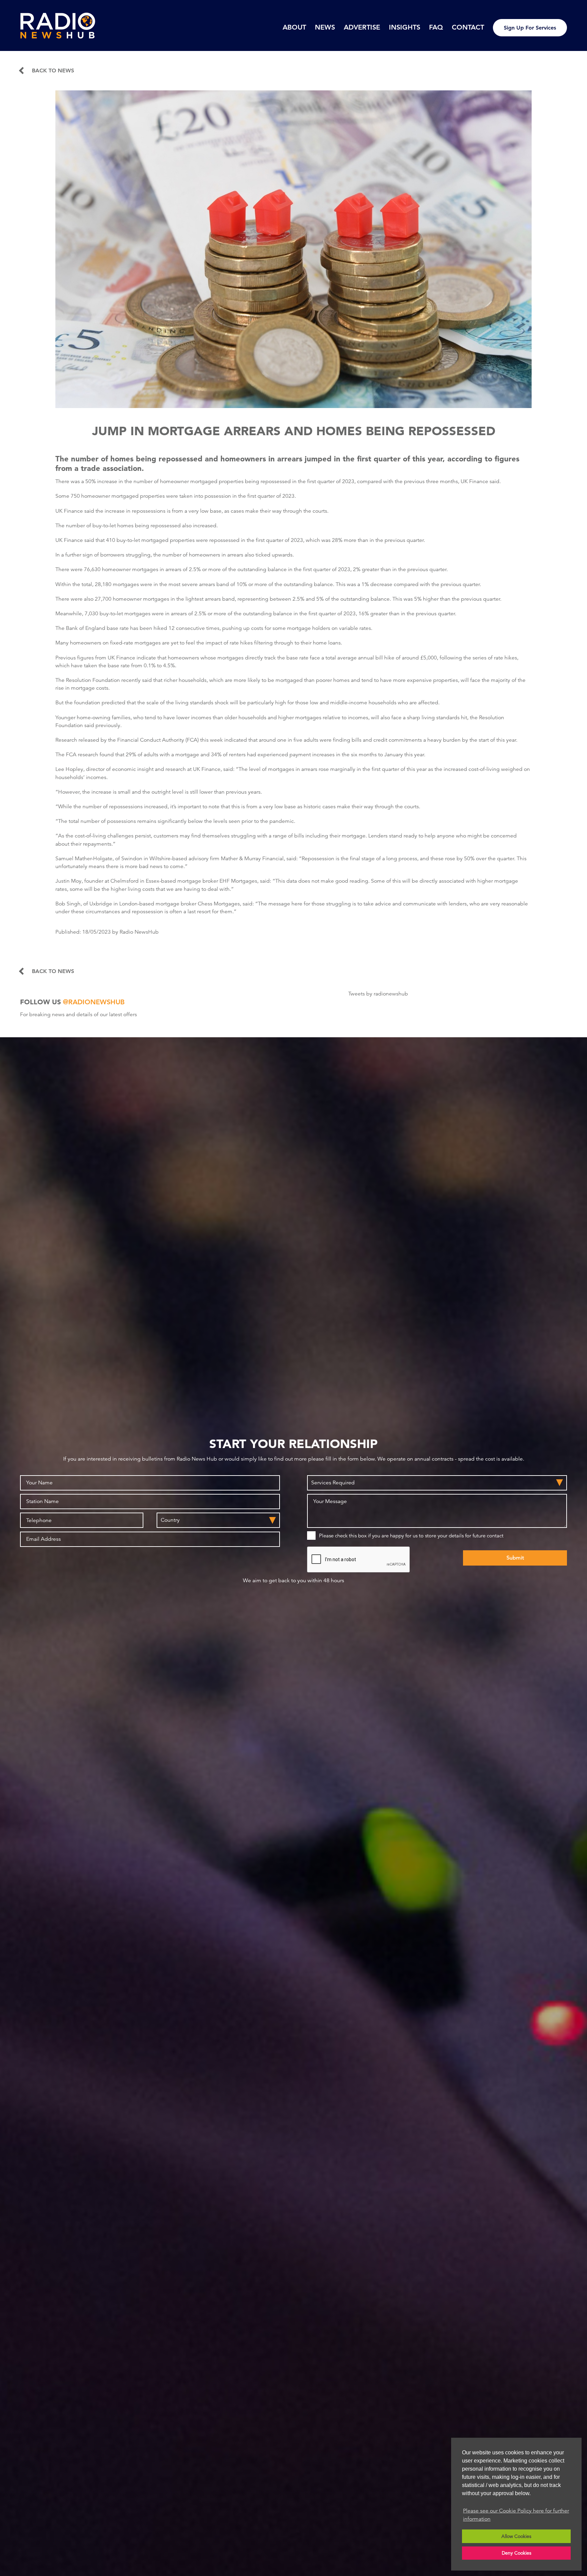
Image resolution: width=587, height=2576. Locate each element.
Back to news (53, 71)
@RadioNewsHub (94, 1002)
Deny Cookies (517, 2553)
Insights (405, 27)
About (294, 27)
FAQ (436, 27)
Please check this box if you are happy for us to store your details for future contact (411, 1536)
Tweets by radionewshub (378, 994)
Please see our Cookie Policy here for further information (516, 2515)
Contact (468, 27)
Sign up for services (530, 28)
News (325, 27)
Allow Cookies (516, 2536)
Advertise (362, 27)
